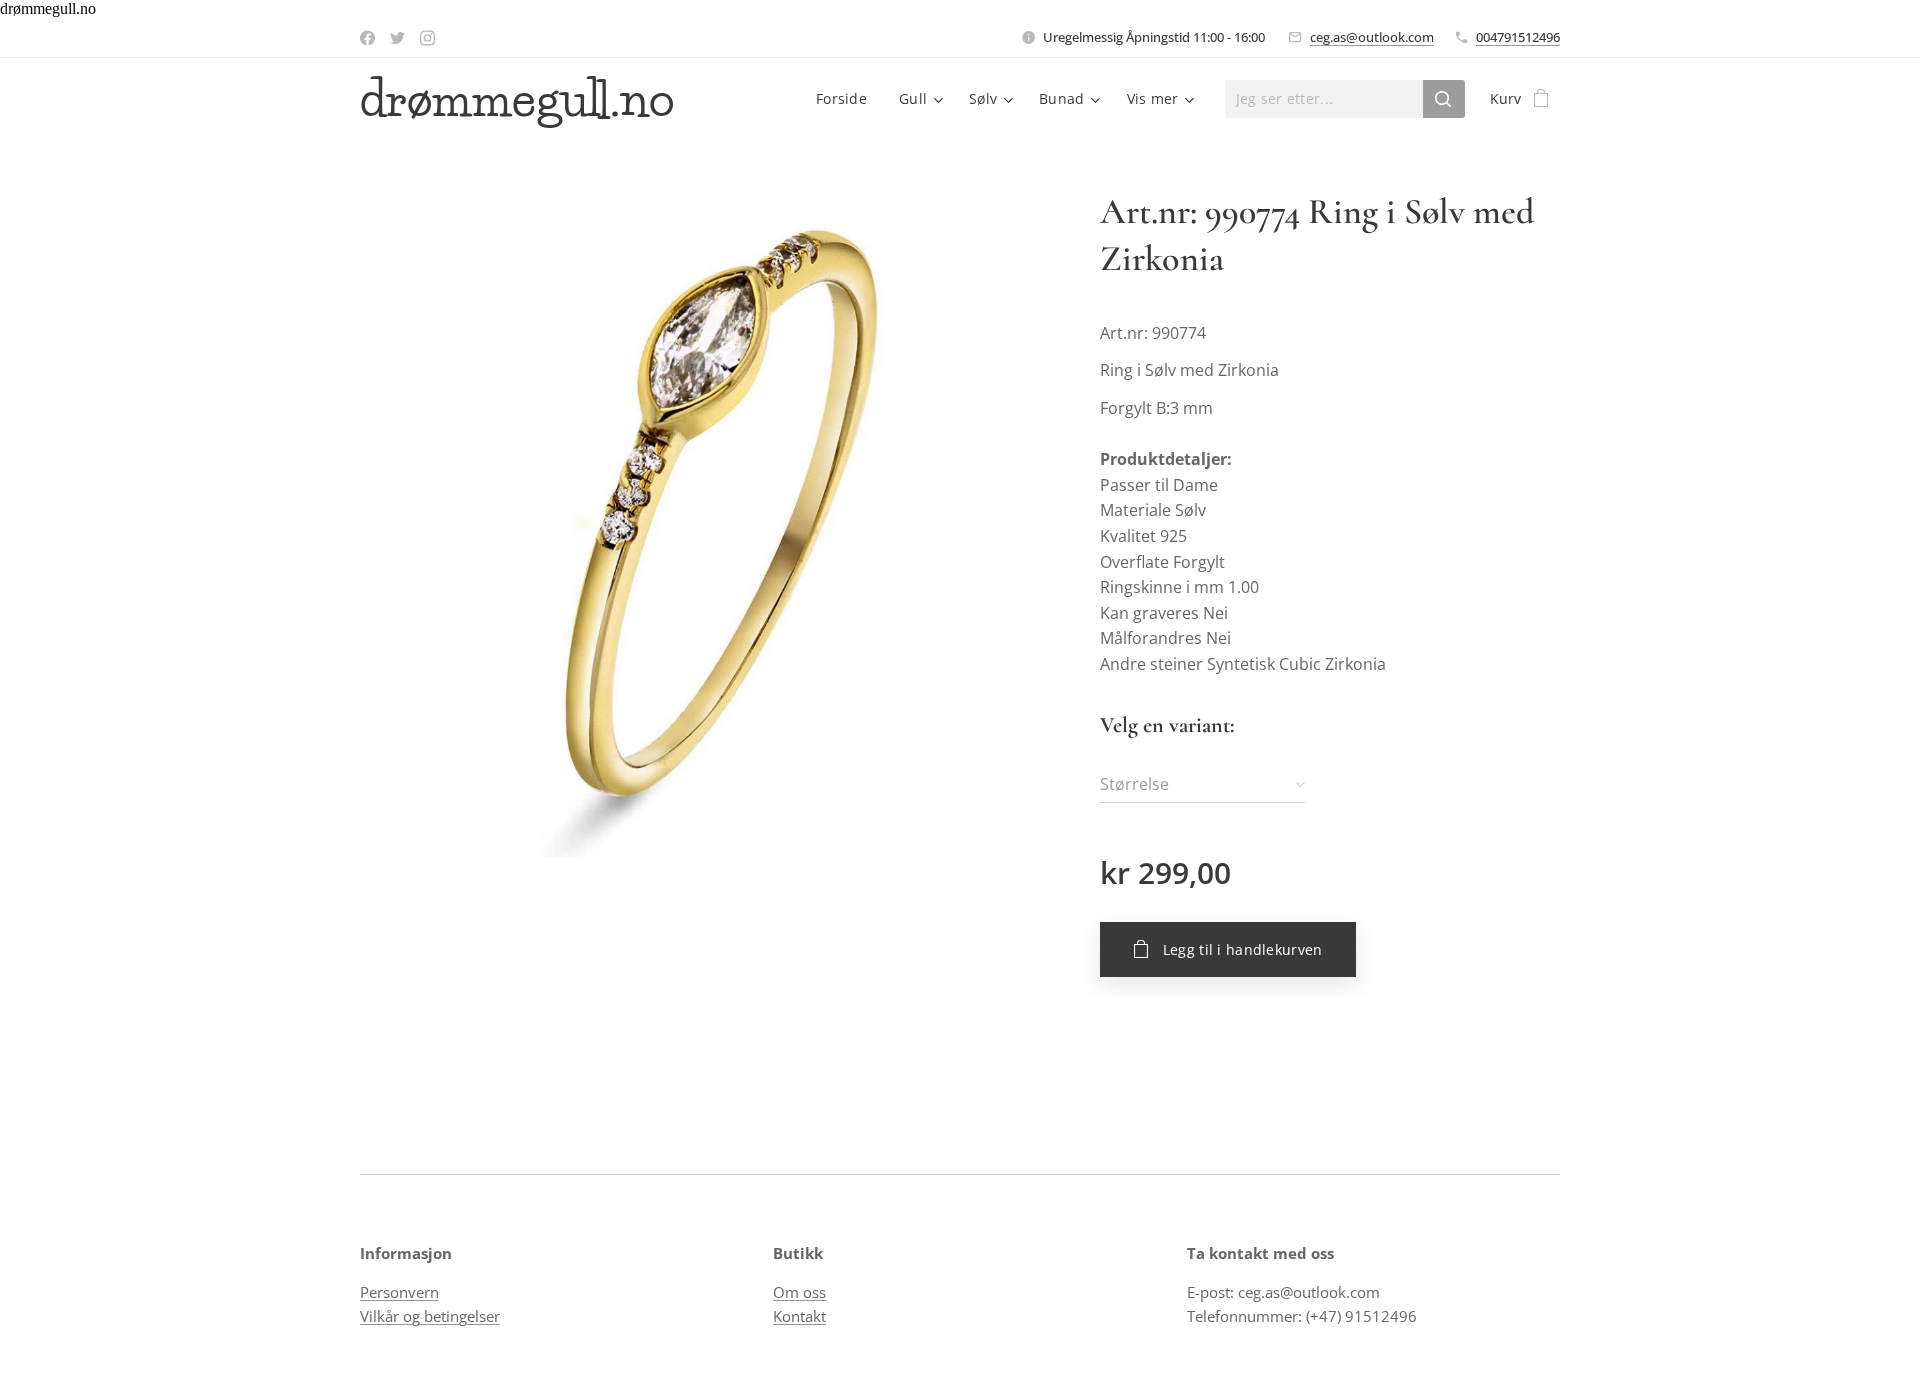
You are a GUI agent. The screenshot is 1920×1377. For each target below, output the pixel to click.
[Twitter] (397, 38)
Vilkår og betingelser (430, 1316)
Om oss (799, 1292)
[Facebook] (367, 38)
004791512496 (1518, 37)
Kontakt (799, 1316)
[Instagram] (427, 38)
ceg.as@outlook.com (1372, 37)
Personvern (399, 1292)
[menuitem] (847, 99)
